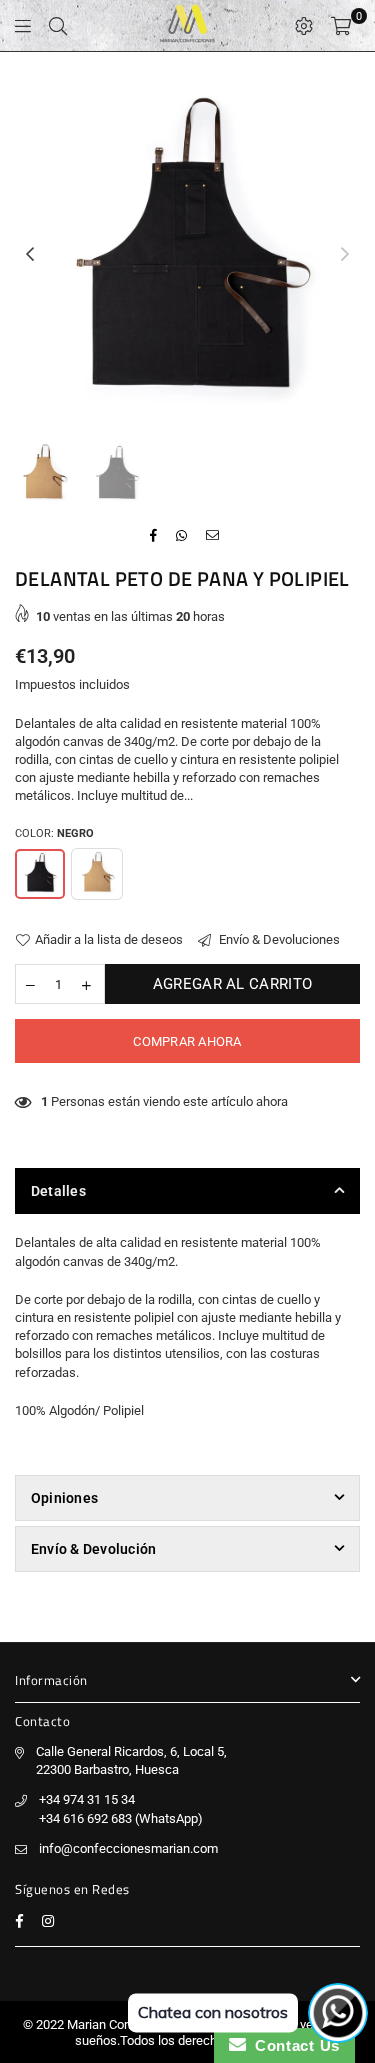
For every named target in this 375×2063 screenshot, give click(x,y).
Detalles (58, 1191)
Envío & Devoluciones (278, 939)
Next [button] (345, 255)
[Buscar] (58, 26)
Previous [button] (30, 255)
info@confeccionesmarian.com (128, 1848)
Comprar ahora (187, 1041)
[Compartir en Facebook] (154, 536)
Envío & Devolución (93, 1549)
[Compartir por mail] (213, 536)
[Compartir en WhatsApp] (182, 536)
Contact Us (293, 2045)
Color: (54, 833)
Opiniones (64, 1498)
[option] (187, 254)
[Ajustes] (304, 26)
